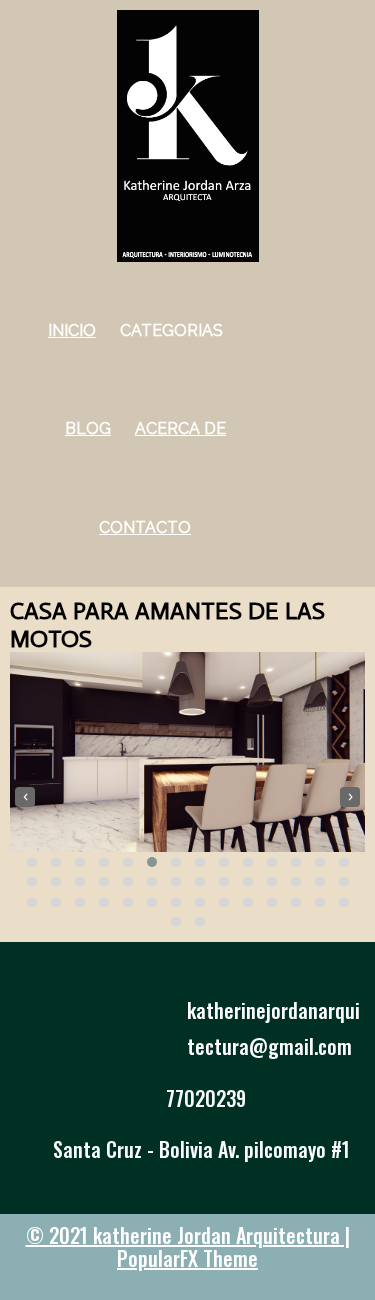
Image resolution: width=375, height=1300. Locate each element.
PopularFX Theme (187, 1258)
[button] (32, 862)
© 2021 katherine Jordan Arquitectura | (188, 1235)
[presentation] (25, 797)
